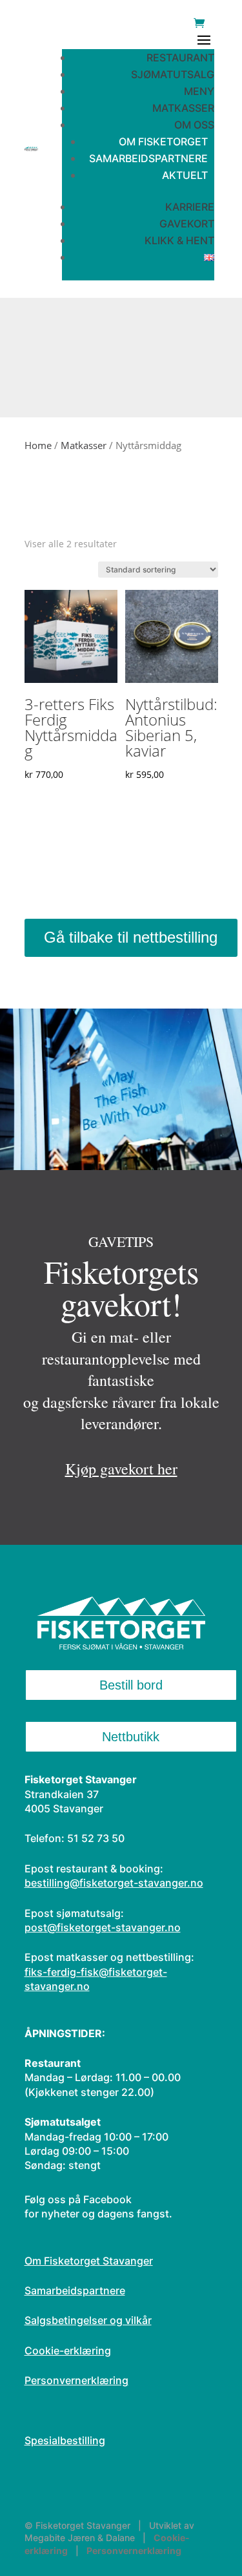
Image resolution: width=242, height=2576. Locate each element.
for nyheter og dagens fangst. (98, 2214)
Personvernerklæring (76, 2380)
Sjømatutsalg (173, 74)
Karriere (190, 207)
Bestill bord (131, 1685)
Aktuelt (185, 175)
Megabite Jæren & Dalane (80, 2538)
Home (38, 445)
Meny (199, 91)
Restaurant (180, 58)
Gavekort (187, 224)
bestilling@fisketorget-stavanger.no (114, 1883)
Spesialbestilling (65, 2440)
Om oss (194, 125)
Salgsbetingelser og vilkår (88, 2320)
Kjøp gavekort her (121, 1469)
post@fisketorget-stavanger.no (103, 1927)
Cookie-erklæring (68, 2351)
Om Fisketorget (163, 141)
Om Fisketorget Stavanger (89, 2261)
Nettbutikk (131, 1737)
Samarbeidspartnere (148, 158)
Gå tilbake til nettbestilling (131, 937)
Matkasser (183, 108)
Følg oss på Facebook (78, 2199)
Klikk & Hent (179, 240)
